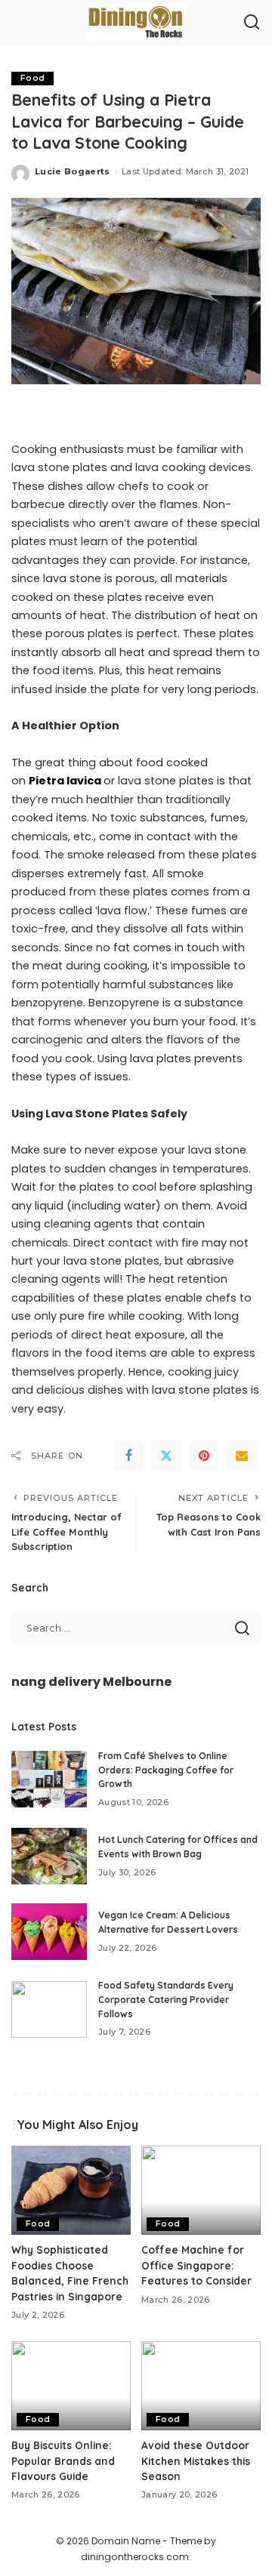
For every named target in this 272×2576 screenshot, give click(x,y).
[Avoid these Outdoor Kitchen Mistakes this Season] (201, 2386)
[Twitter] (166, 1456)
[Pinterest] (204, 1456)
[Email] (242, 1456)
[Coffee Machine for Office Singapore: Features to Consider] (201, 2191)
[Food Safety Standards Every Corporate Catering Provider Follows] (49, 2009)
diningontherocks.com (135, 2557)
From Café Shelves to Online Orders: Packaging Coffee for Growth (166, 1770)
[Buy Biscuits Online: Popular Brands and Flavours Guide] (71, 2386)
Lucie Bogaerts (73, 171)
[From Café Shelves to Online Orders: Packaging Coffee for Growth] (49, 1779)
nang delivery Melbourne (91, 1682)
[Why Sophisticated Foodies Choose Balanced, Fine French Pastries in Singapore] (71, 2191)
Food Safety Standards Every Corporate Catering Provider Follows (166, 1999)
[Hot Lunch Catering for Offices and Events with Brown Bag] (49, 1856)
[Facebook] (128, 1456)
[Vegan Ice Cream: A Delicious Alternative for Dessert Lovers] (49, 1932)
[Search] (252, 23)
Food (32, 78)
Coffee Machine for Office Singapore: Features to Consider (196, 2265)
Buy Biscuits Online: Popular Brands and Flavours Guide (63, 2460)
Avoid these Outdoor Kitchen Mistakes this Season (196, 2460)
